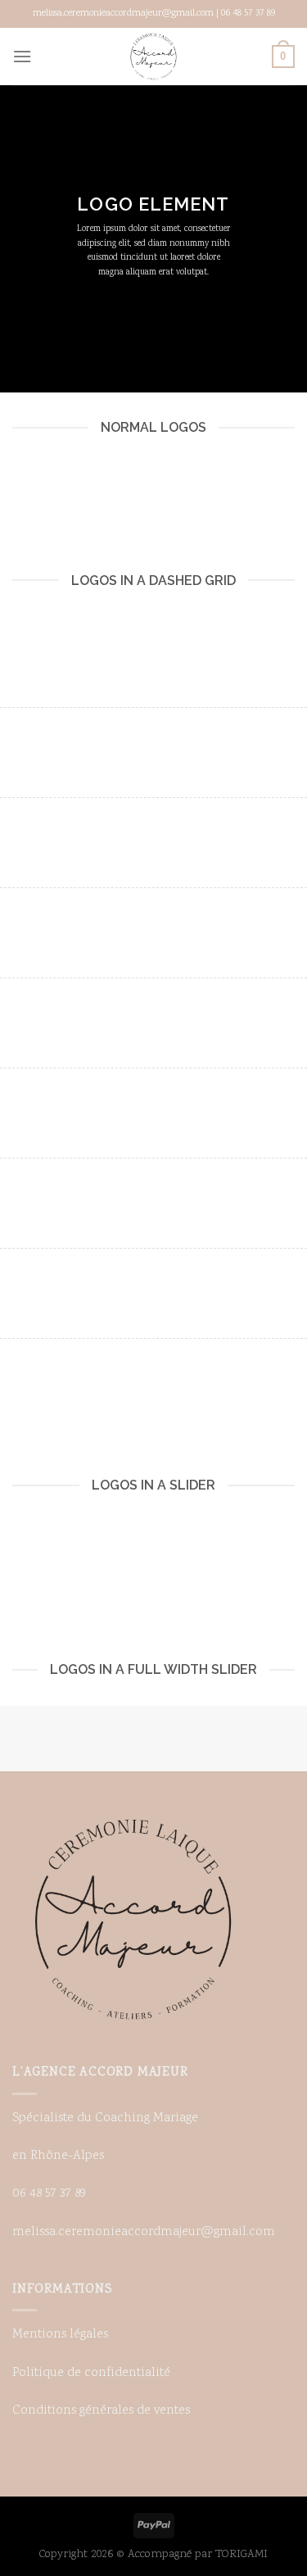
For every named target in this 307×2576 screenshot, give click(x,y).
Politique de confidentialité (91, 2373)
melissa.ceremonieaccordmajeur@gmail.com (144, 2232)
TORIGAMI (242, 2554)
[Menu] (22, 56)
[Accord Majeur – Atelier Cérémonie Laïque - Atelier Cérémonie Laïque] (154, 57)
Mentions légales (60, 2335)
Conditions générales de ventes (101, 2411)
